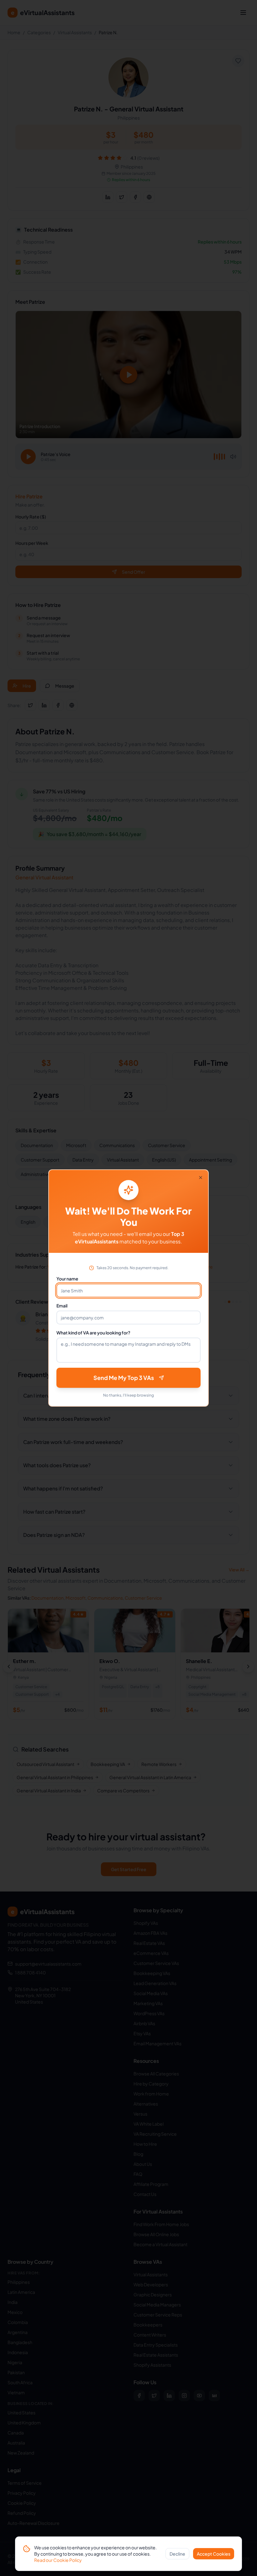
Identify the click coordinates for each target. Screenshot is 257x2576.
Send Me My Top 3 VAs (124, 1378)
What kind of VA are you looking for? (93, 1333)
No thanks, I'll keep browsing (128, 1395)
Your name (67, 1279)
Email (62, 1306)
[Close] (201, 1178)
